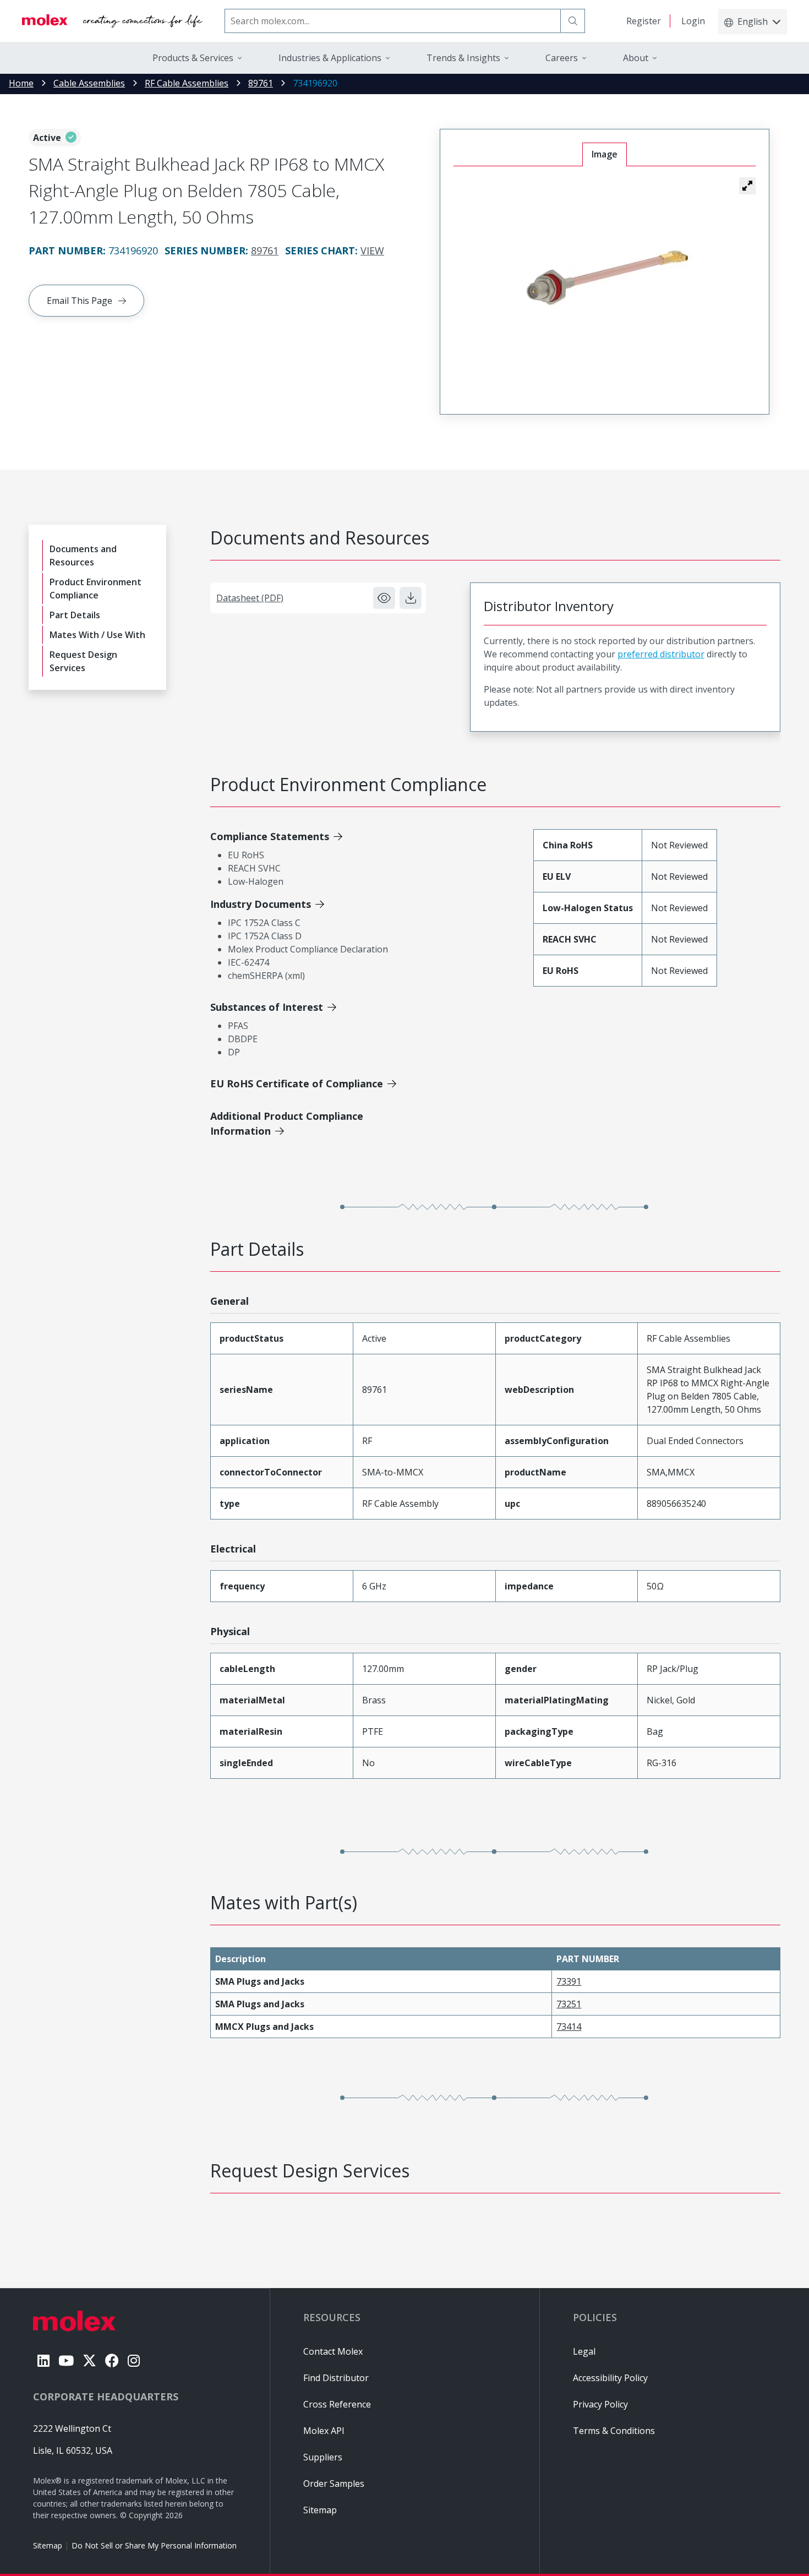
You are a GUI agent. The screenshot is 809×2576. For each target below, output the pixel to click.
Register (644, 21)
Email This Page (80, 301)
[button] (747, 186)
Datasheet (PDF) (250, 598)
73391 (569, 1981)
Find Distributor (336, 2378)
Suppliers (323, 2457)
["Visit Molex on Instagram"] (134, 2360)
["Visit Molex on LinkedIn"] (43, 2360)
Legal (584, 2351)
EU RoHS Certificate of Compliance (297, 1083)
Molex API (324, 2431)
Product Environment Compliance (95, 589)
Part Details (75, 615)
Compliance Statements (270, 836)
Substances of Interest (267, 1007)
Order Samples (334, 2484)
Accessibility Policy (610, 2378)
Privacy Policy (600, 2404)
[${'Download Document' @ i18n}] (411, 598)
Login (693, 21)
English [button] (753, 21)
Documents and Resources (83, 555)
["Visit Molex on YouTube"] (66, 2360)
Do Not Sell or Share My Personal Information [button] (154, 2545)
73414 (569, 2027)
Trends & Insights (463, 58)
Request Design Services (83, 661)
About (636, 58)
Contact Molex (333, 2351)
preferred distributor (661, 654)
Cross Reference (337, 2404)
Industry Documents (261, 904)
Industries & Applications (330, 58)
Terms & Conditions (614, 2431)
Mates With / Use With (97, 635)
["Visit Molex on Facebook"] (112, 2360)
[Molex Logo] (112, 21)
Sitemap (48, 2545)
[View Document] (384, 598)
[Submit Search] (573, 21)
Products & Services (193, 58)
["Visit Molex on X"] (89, 2360)
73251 (569, 2004)
